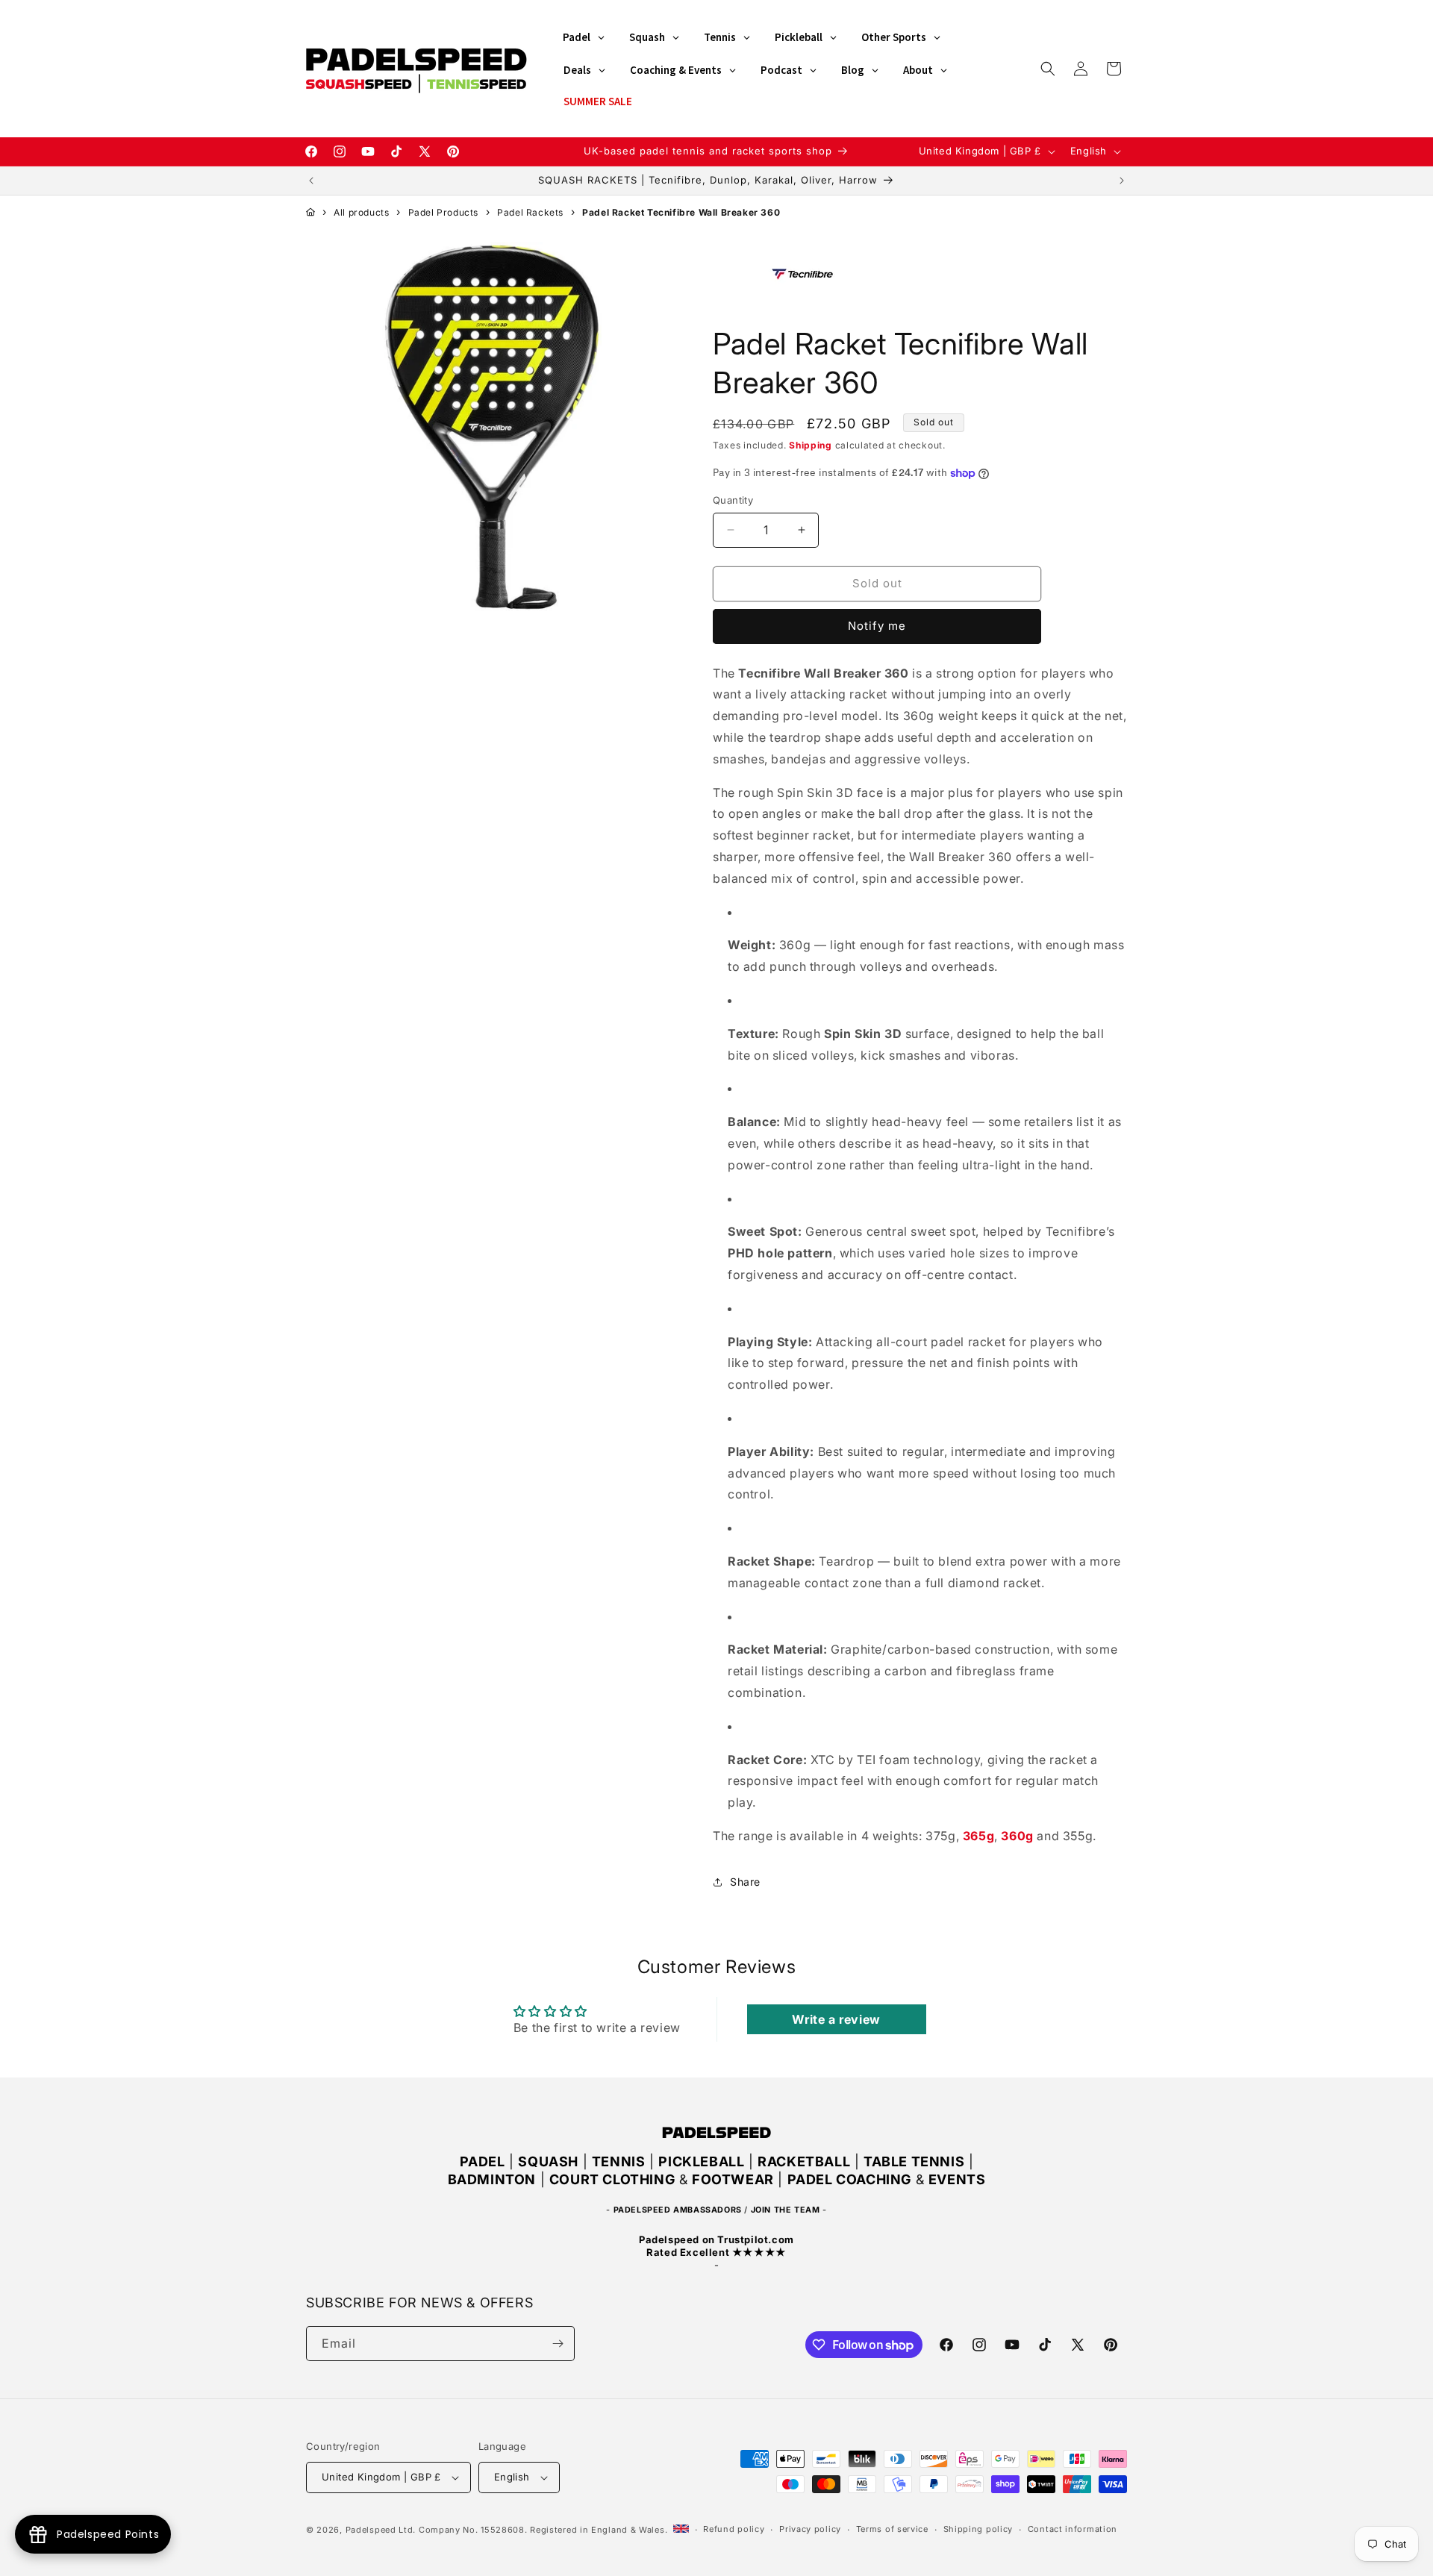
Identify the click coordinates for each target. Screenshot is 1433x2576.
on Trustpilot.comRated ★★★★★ (716, 2246)
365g (978, 1836)
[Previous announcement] (311, 181)
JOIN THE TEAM (786, 2210)
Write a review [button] (836, 2019)
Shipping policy (978, 2529)
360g (1017, 1836)
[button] (1048, 69)
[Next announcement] (1122, 181)
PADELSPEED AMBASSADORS (678, 2210)
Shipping (811, 445)
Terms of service (892, 2529)
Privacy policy (810, 2529)
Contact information (1073, 2529)
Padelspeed (371, 2530)
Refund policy (734, 2529)
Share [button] (745, 1882)
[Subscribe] (558, 2344)
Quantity (733, 500)
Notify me (877, 626)
